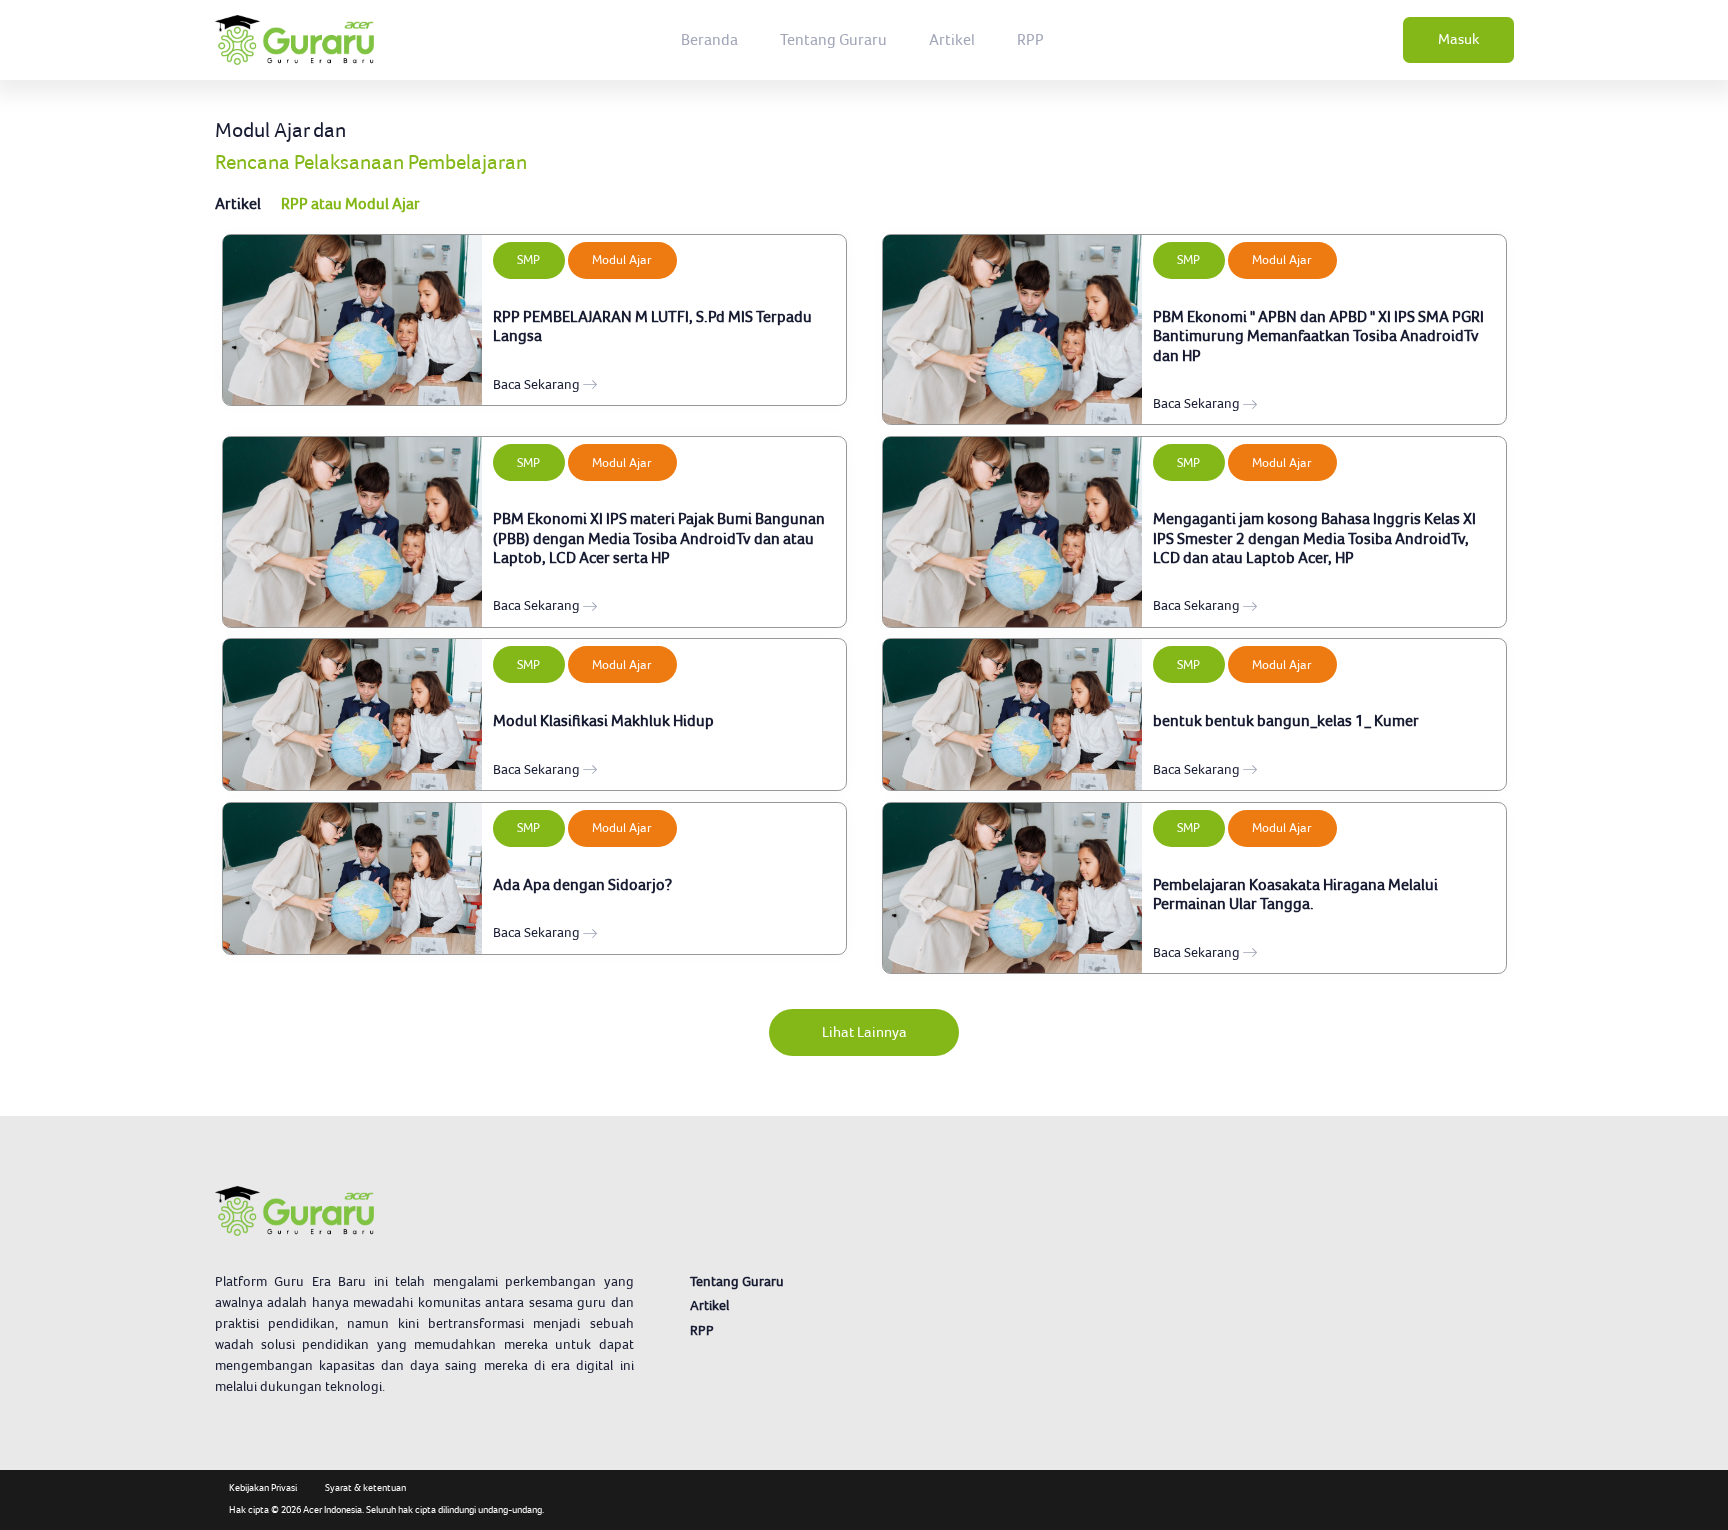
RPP (1030, 39)
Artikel (952, 39)
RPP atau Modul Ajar (350, 203)
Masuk (1458, 39)
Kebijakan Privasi (263, 1487)
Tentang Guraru (833, 39)
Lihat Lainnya (864, 1032)
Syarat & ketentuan (365, 1487)
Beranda (709, 39)
